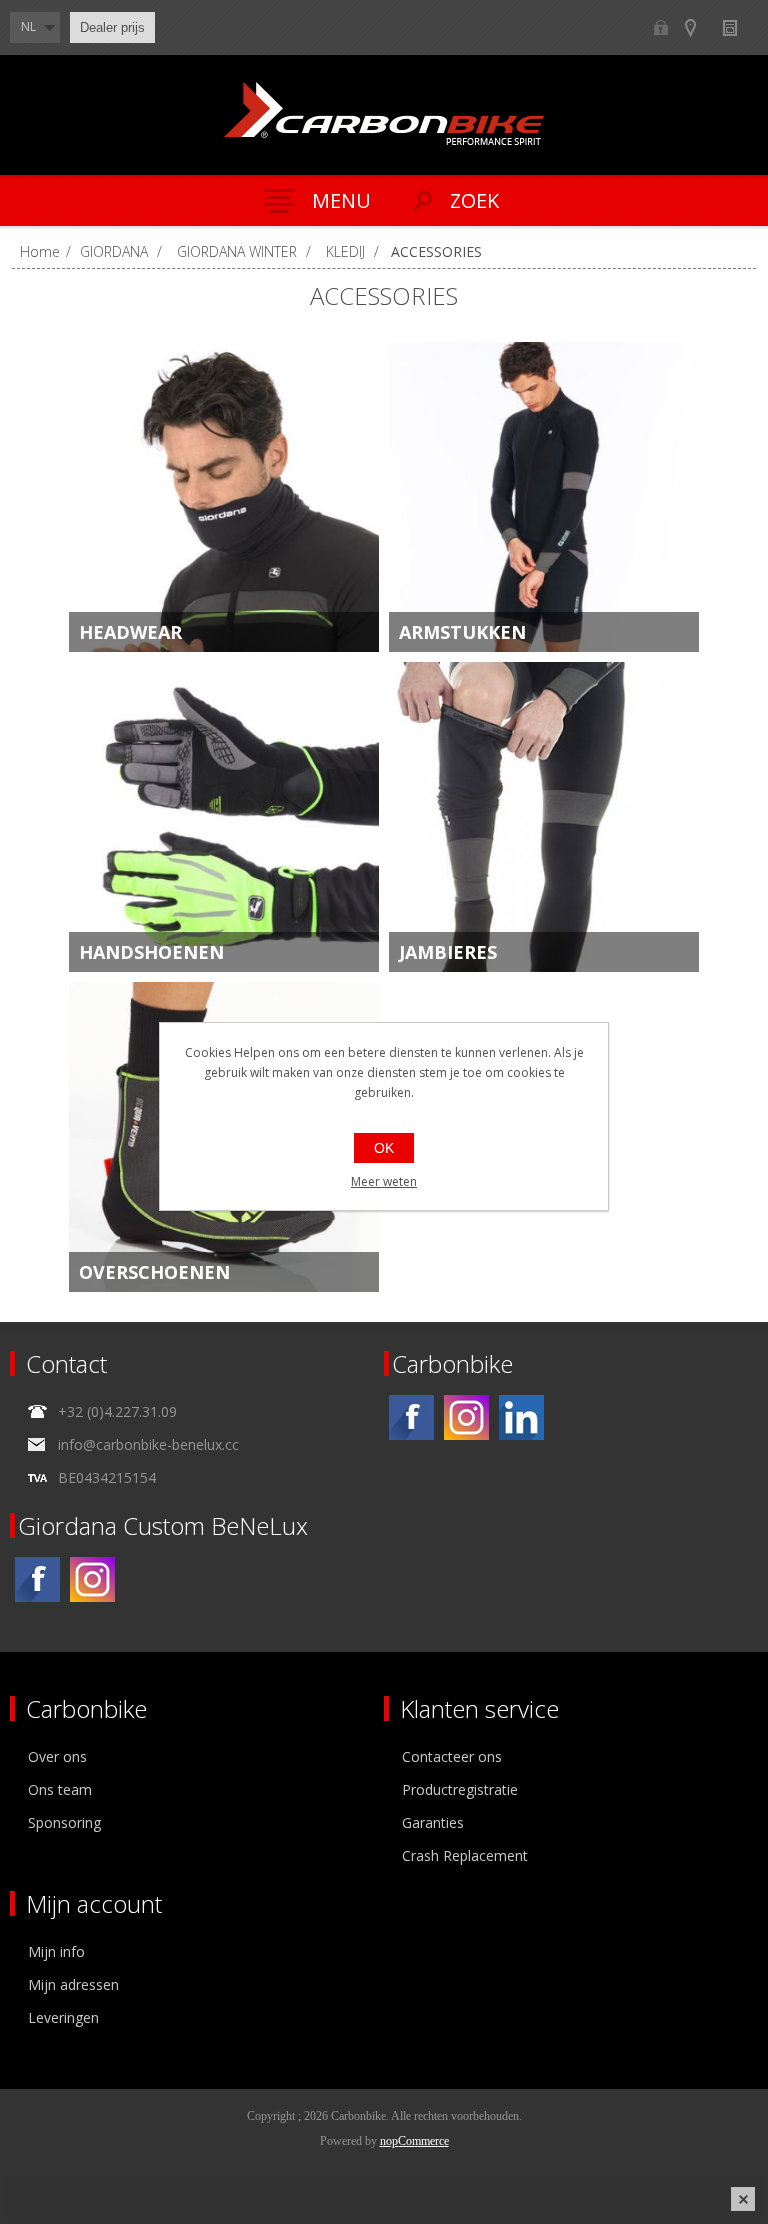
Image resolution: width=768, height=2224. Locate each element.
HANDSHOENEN (151, 952)
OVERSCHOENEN (154, 1272)
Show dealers (699, 27)
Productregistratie (460, 1789)
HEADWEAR (130, 632)
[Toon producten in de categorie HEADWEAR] (224, 497)
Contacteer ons (452, 1756)
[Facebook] (411, 1417)
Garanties (433, 1822)
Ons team (60, 1789)
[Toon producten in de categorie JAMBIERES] (544, 817)
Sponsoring (64, 1822)
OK (384, 1148)
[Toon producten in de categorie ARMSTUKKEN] (544, 497)
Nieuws (738, 27)
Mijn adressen (73, 1984)
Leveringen (63, 2017)
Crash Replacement (465, 1855)
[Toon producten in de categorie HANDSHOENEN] (224, 817)
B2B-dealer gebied (660, 27)
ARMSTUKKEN (462, 632)
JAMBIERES (448, 952)
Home (40, 251)
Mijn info (56, 1951)
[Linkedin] (521, 1417)
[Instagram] (466, 1417)
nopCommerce (414, 2141)
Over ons (57, 1756)
